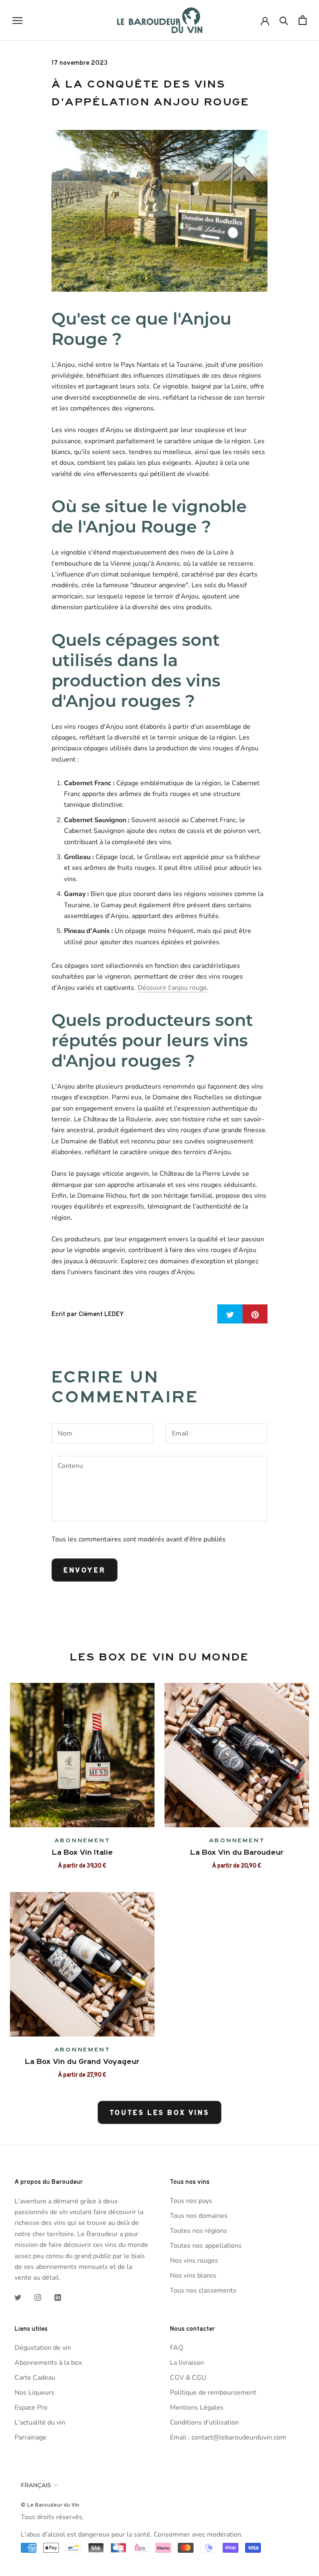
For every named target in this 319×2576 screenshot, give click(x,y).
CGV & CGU (188, 2378)
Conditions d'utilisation (204, 2422)
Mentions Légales (197, 2408)
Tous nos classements (203, 2290)
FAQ (177, 2348)
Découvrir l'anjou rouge (172, 988)
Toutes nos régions (199, 2231)
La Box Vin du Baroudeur (237, 1852)
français (36, 2485)
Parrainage (31, 2437)
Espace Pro (31, 2408)
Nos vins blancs (193, 2276)
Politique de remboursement (213, 2393)
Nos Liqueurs (34, 2393)
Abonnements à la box (48, 2363)
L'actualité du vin (40, 2422)
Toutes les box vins (159, 2112)
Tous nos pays (191, 2201)
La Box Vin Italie (82, 1852)
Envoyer (85, 1570)
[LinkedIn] (58, 2297)
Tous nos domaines (199, 2216)
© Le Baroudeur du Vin (50, 2505)
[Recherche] (284, 20)
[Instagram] (38, 2297)
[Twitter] (18, 2297)
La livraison (187, 2363)
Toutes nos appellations (206, 2246)
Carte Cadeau (35, 2378)
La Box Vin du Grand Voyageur (82, 2061)
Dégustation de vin (43, 2348)
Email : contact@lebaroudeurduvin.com (228, 2437)
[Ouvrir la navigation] (17, 20)
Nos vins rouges (194, 2261)
